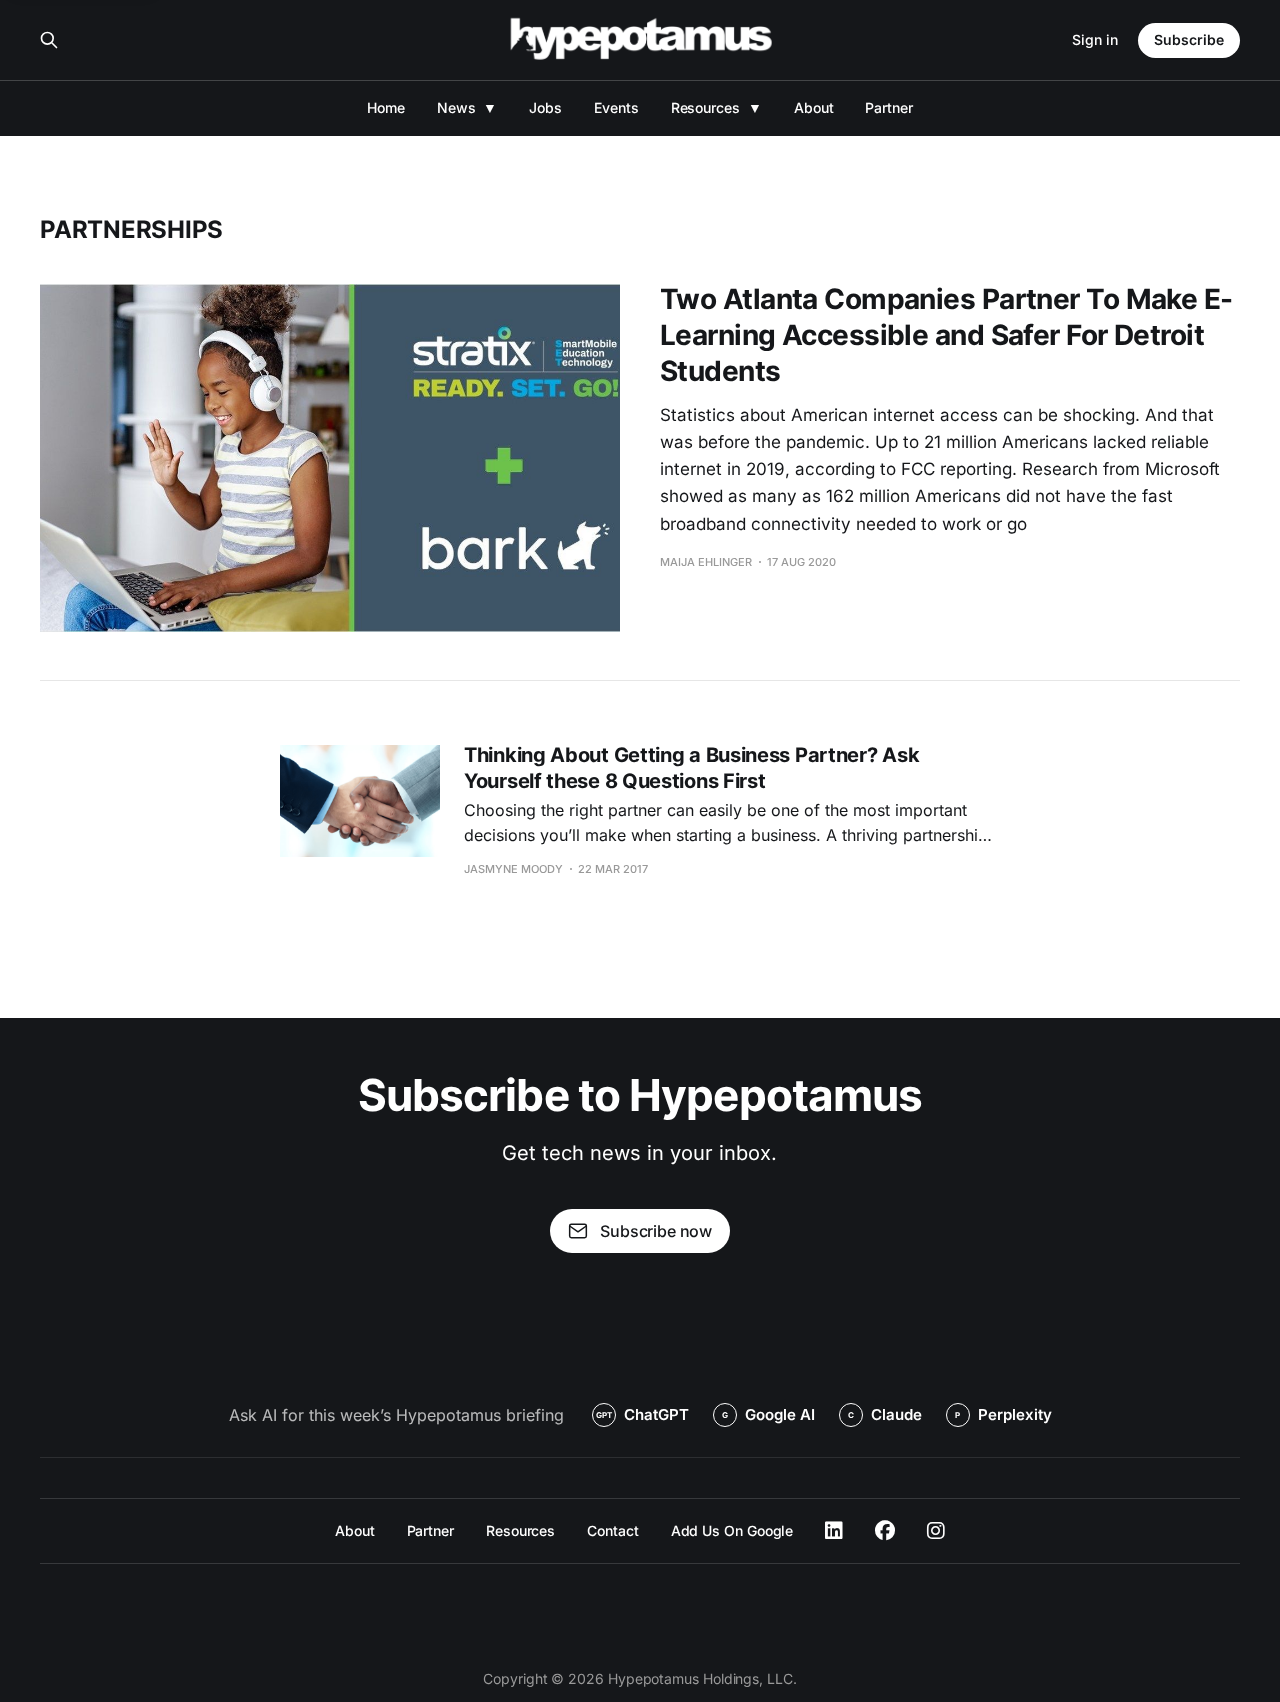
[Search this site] (49, 40)
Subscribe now (656, 1231)
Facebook (885, 1531)
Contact (612, 1530)
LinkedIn (834, 1531)
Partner (888, 107)
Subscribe (1189, 39)
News (456, 107)
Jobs (545, 107)
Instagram (936, 1531)
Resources (705, 107)
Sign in (1095, 39)
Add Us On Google (732, 1530)
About (814, 107)
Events (616, 107)
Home (386, 107)
